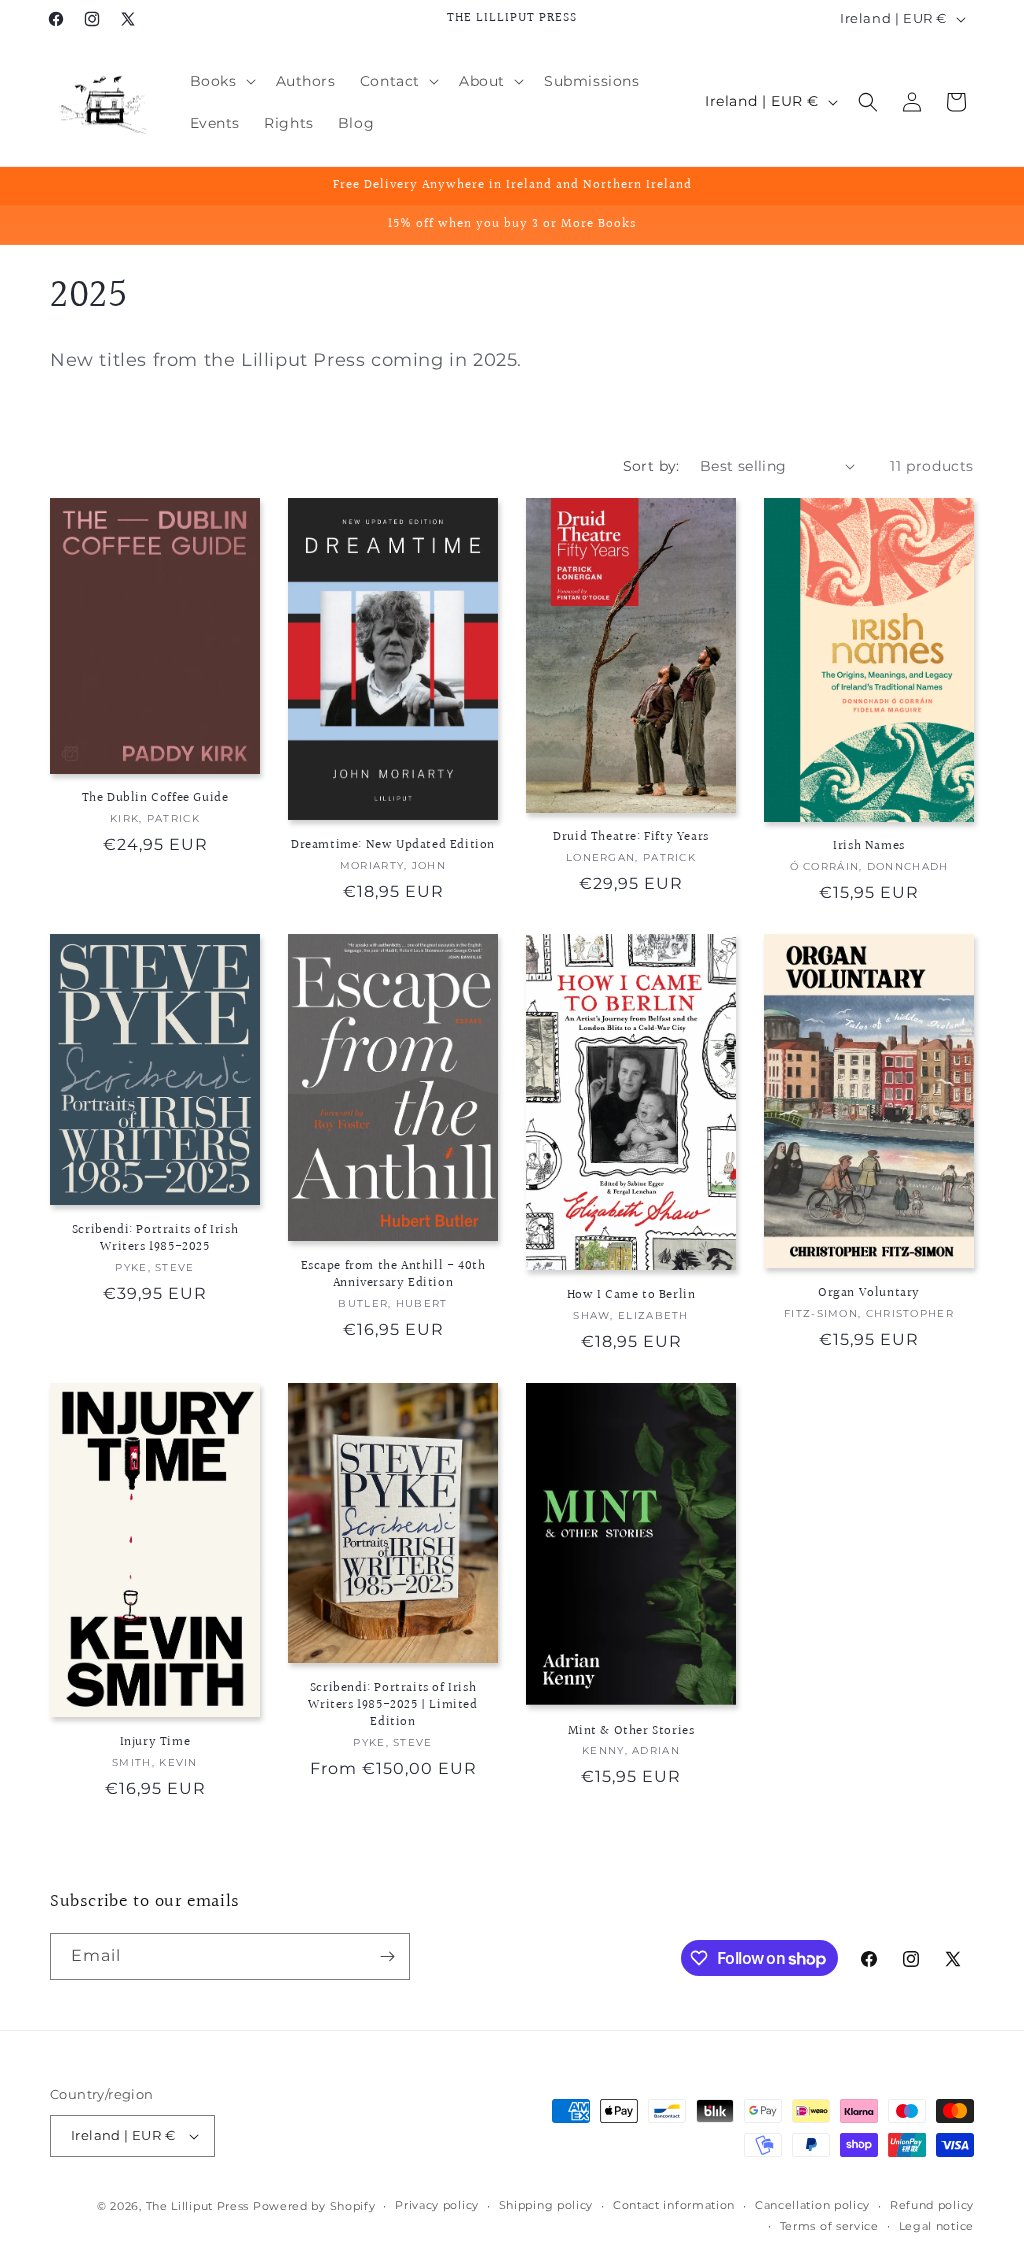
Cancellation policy (812, 2205)
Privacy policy (437, 2205)
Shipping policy (546, 2205)
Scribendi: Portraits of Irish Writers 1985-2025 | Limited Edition (392, 1705)
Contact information (674, 2205)
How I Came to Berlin (631, 1295)
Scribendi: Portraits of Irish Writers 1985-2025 (155, 1239)
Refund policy (932, 2205)
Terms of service (829, 2226)
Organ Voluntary (869, 1293)
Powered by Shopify (314, 2206)
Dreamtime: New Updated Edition (393, 845)
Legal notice (936, 2226)
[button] (221, 81)
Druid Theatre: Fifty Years (631, 837)
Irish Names (869, 846)
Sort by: (651, 466)
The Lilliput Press (198, 2206)
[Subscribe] (387, 1956)
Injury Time (155, 1742)
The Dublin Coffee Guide (155, 798)
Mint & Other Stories (631, 1731)
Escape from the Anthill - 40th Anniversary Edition (393, 1275)
